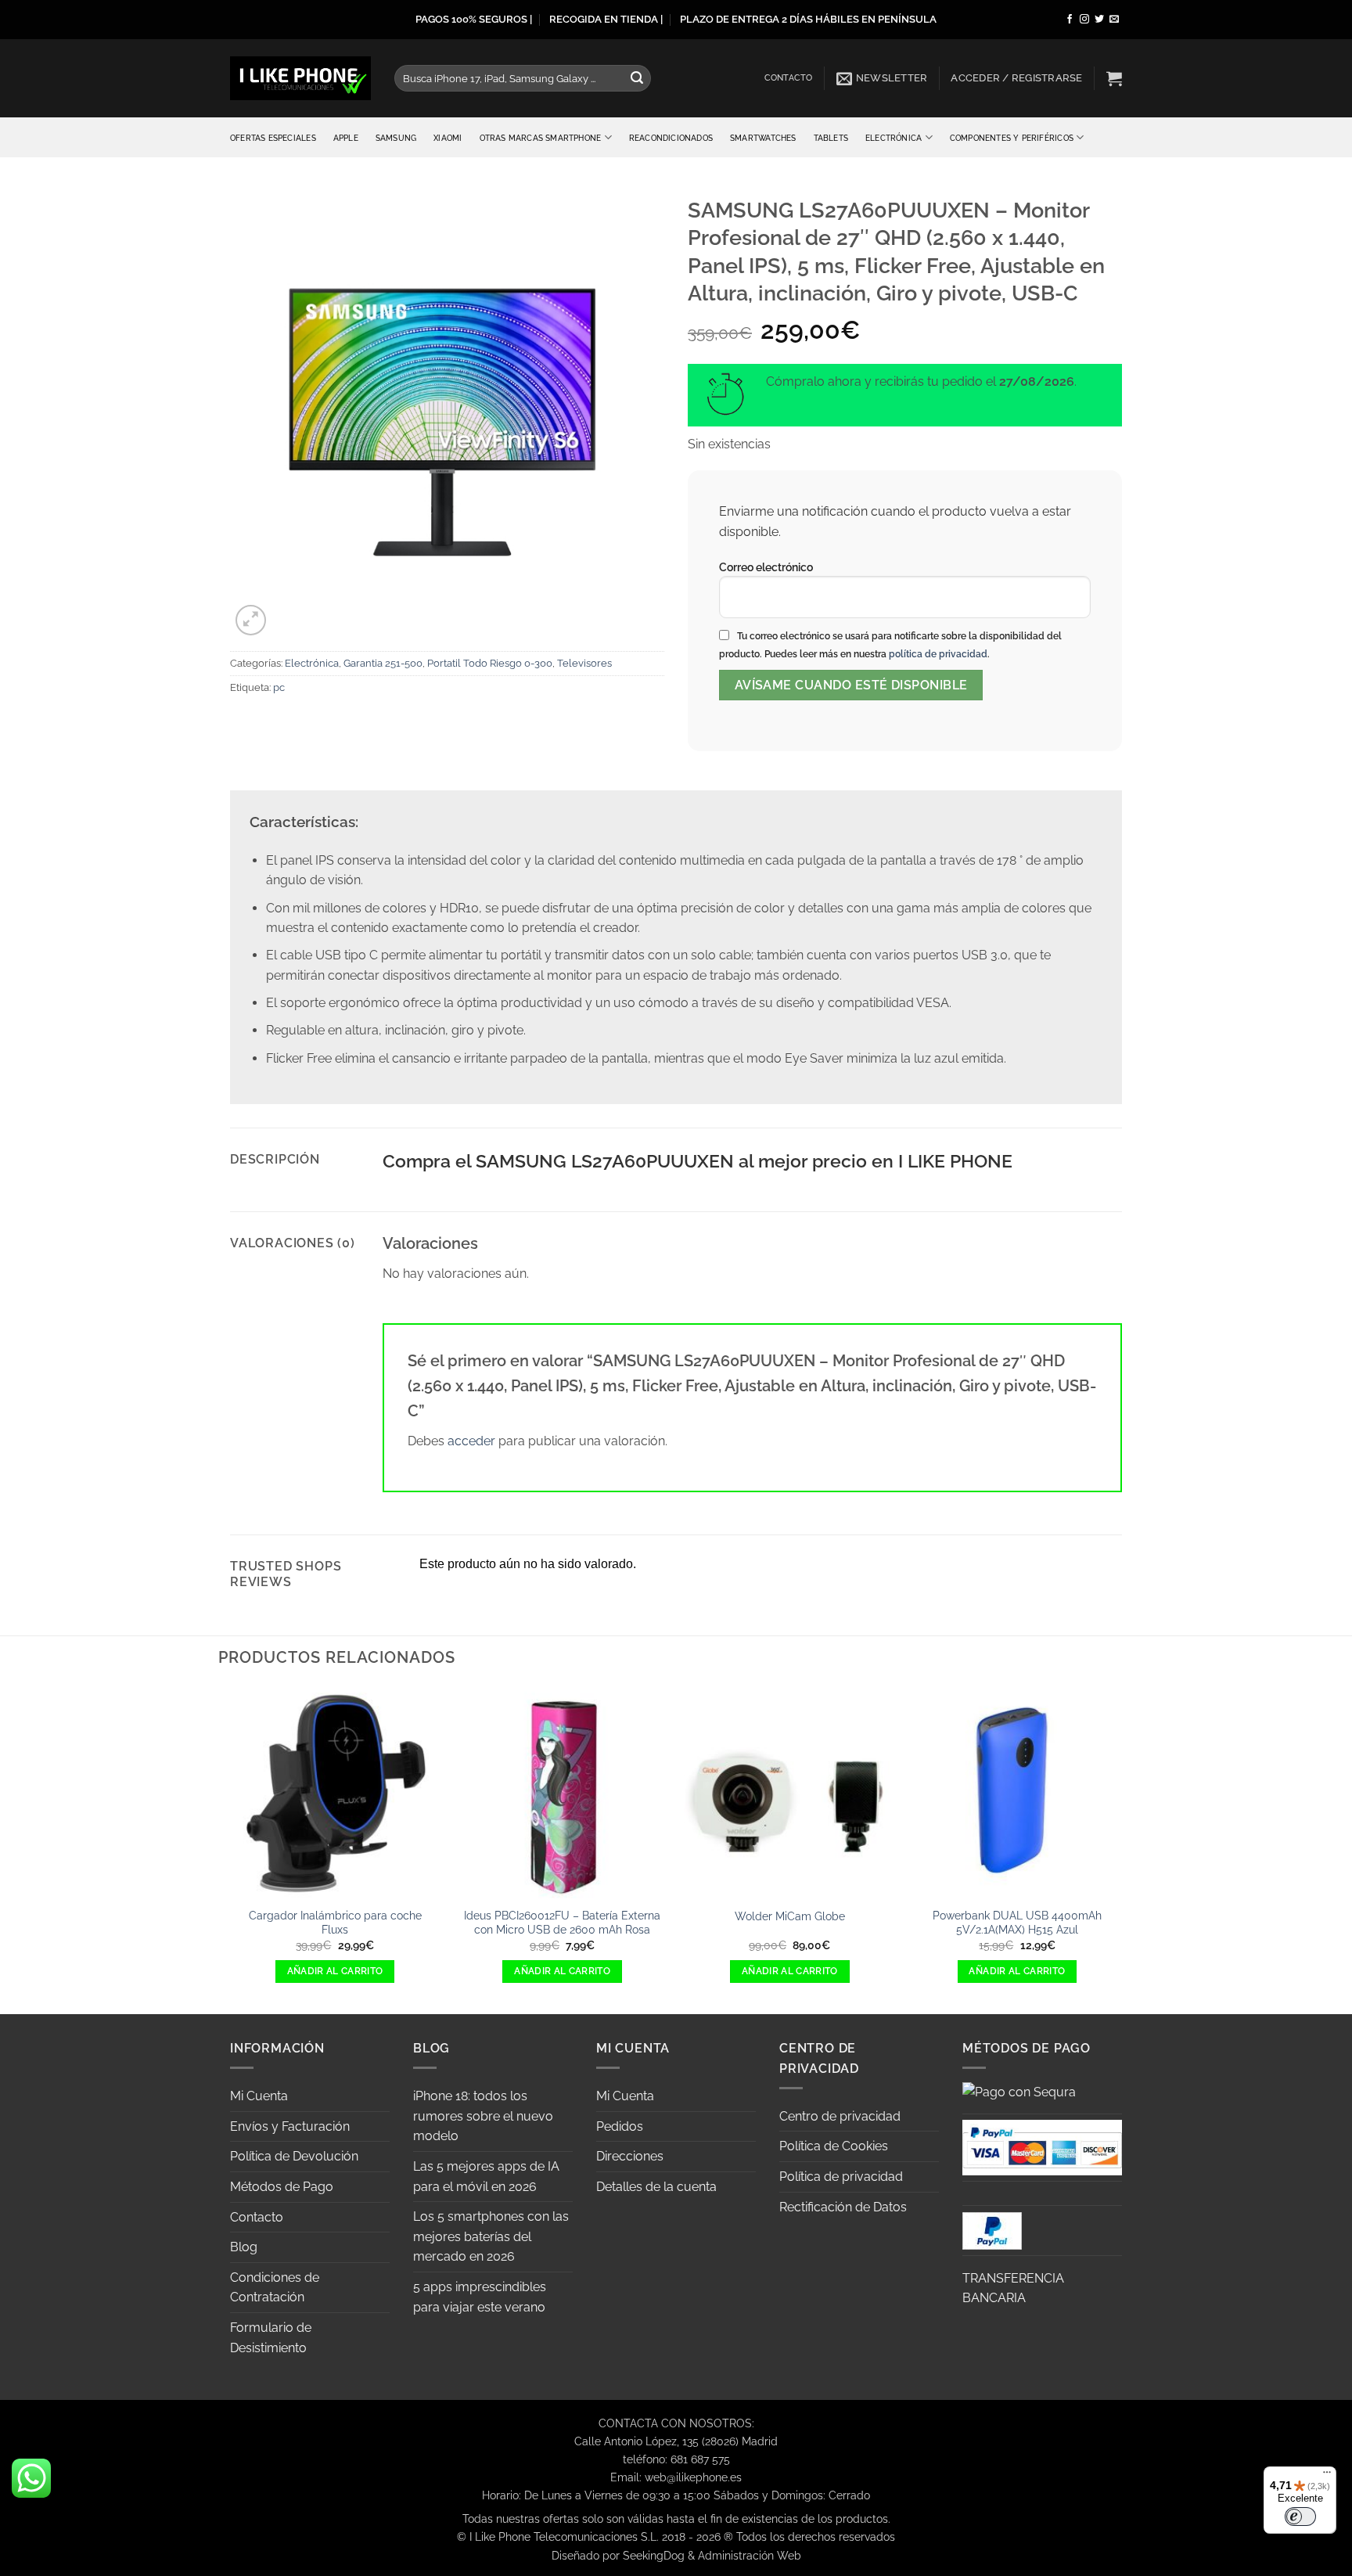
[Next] (1122, 1849)
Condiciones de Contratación (275, 2288)
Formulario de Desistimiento (271, 2338)
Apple (346, 138)
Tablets (831, 138)
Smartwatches (763, 138)
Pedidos (620, 2126)
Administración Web (750, 2555)
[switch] (1300, 2517)
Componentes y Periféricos (1012, 138)
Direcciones (630, 2156)
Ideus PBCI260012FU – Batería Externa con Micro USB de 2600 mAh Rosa (562, 1923)
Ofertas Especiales (273, 138)
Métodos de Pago (282, 2187)
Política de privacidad (841, 2177)
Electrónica (894, 138)
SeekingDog (654, 2555)
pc (279, 687)
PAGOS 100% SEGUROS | (474, 19)
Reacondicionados (671, 138)
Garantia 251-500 (383, 663)
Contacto (789, 78)
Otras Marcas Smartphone (541, 138)
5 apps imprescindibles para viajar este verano (480, 2297)
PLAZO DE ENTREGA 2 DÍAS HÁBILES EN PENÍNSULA (808, 19)
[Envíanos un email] (1114, 20)
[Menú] (1327, 2476)
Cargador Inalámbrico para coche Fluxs (335, 1923)
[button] (882, 78)
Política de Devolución (294, 2156)
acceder (471, 1441)
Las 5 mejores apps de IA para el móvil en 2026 (486, 2177)
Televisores (584, 663)
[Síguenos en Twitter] (1099, 20)
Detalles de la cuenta (656, 2187)
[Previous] (230, 1849)
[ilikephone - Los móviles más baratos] (300, 78)
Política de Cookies (834, 2146)
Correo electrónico (766, 567)
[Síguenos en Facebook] (1070, 20)
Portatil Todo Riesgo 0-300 (490, 663)
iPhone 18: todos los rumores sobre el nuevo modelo (483, 2116)
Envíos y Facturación (290, 2126)
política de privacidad (938, 654)
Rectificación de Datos (843, 2207)
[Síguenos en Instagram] (1084, 20)
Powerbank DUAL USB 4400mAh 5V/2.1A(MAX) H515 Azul (1017, 1923)
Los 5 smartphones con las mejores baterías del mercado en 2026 (491, 2236)
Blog (244, 2247)
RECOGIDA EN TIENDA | (606, 19)
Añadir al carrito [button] (335, 1971)
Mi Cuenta (259, 2096)
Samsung (396, 138)
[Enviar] (637, 78)
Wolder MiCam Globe (790, 1916)
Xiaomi (448, 138)
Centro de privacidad (840, 2116)
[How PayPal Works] (1042, 2146)
